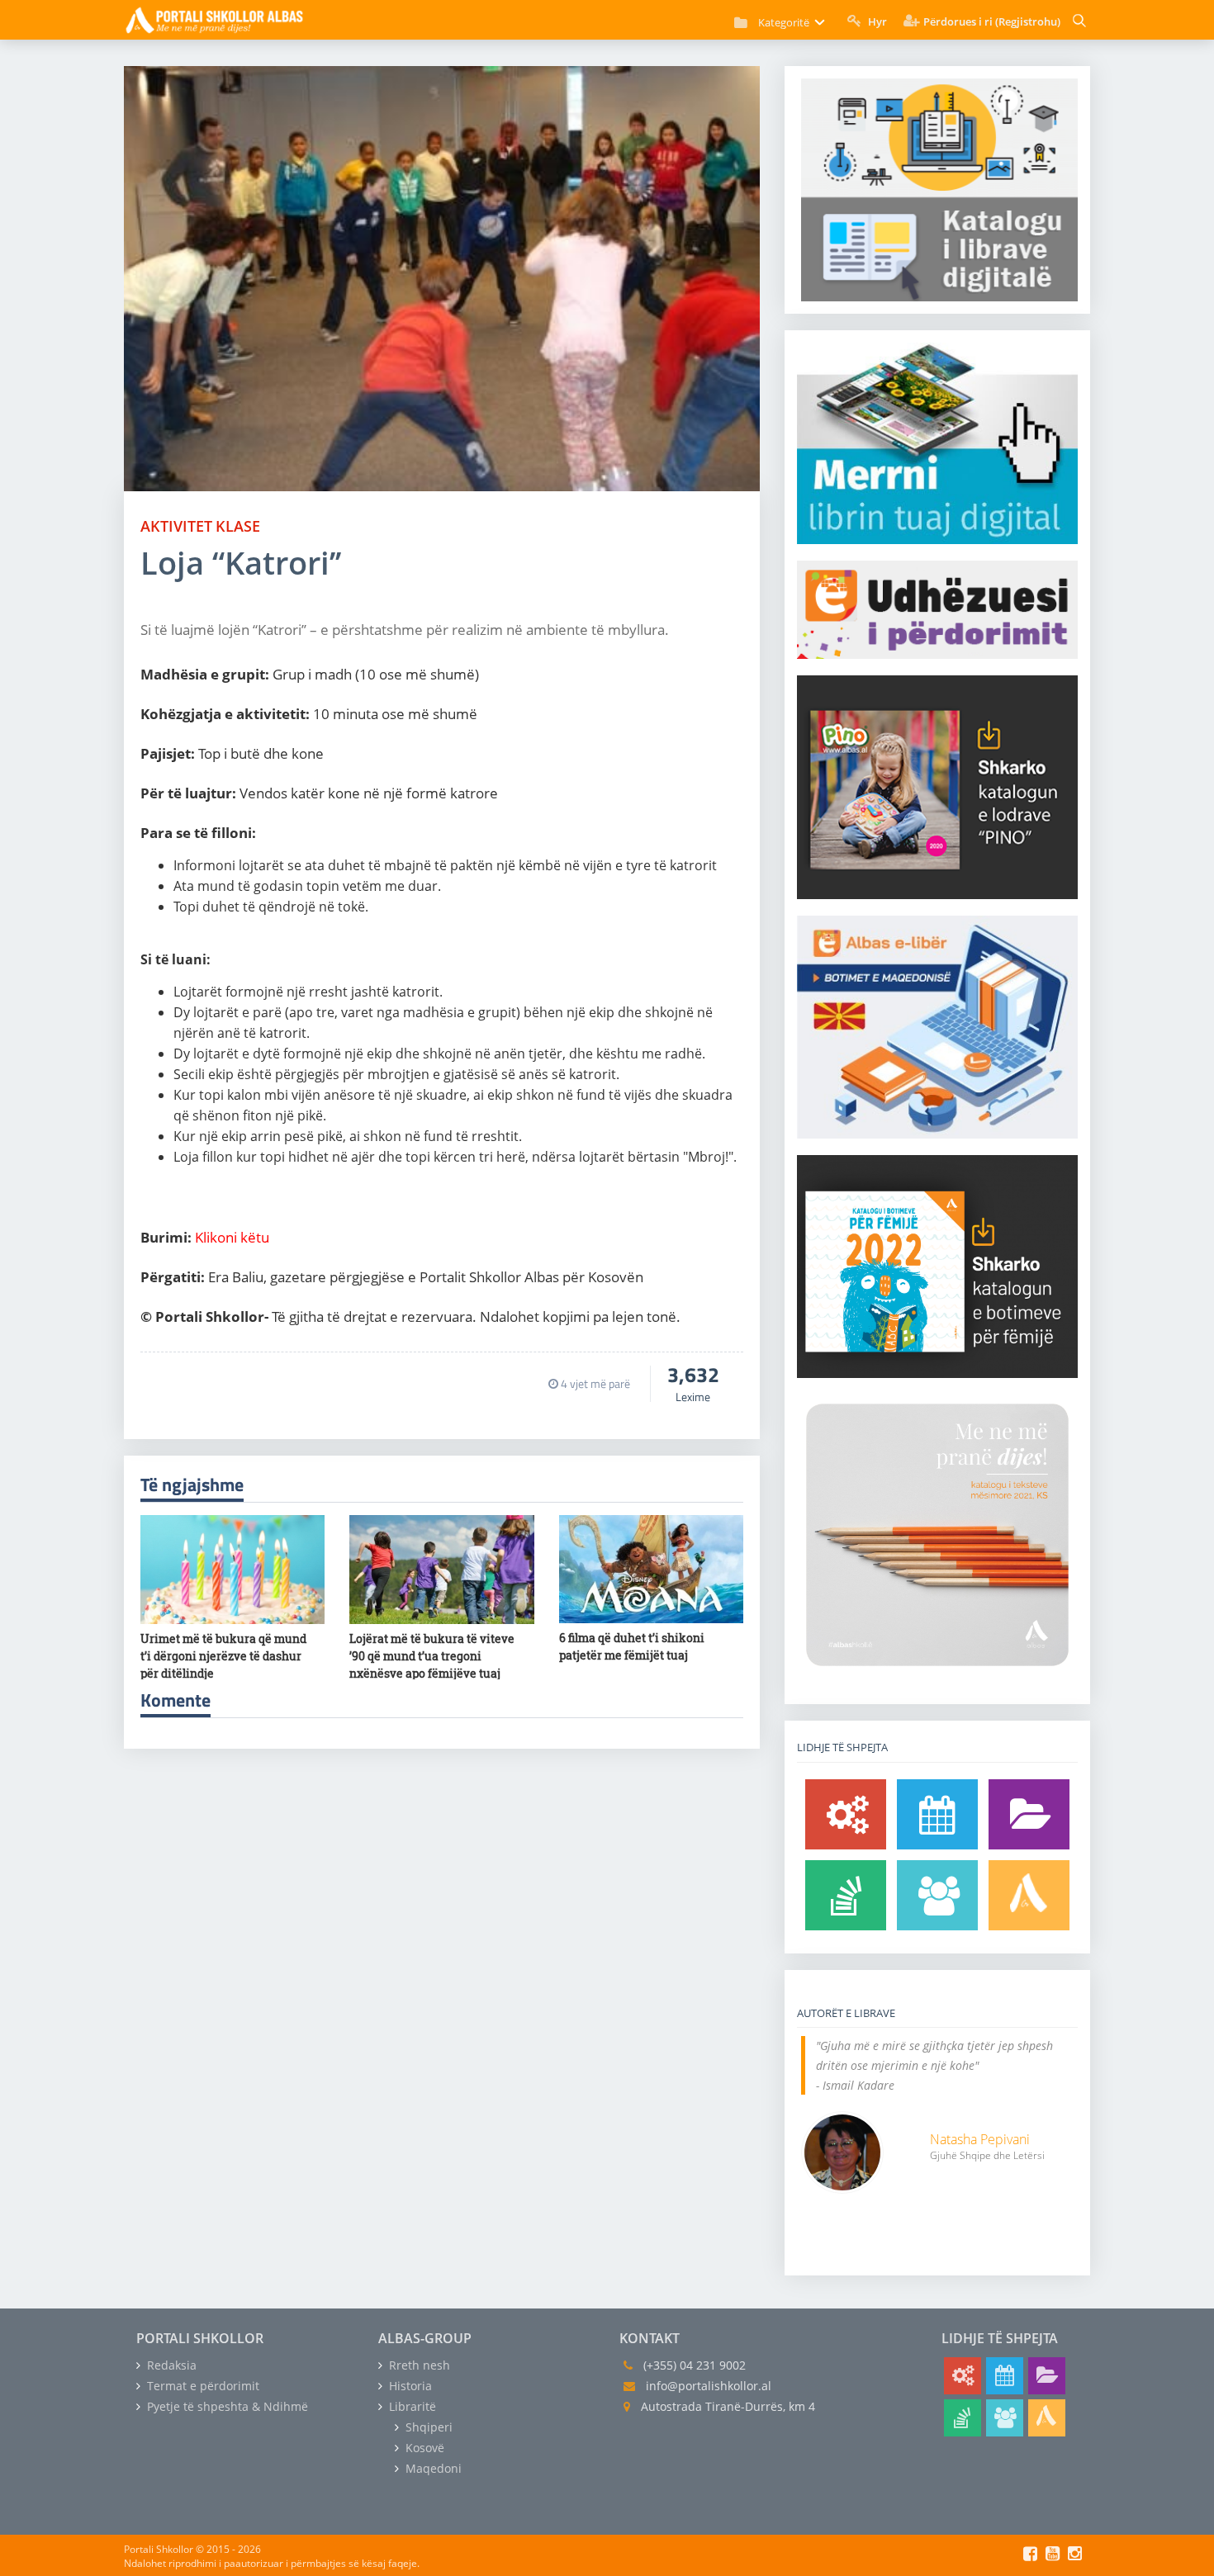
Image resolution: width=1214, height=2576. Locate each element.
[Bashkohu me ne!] (937, 1895)
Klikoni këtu (232, 1237)
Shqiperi (427, 2427)
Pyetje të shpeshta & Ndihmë (226, 2406)
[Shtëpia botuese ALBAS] (1029, 1895)
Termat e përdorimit (202, 2386)
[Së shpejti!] (937, 1814)
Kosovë (423, 2448)
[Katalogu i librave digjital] (1029, 1814)
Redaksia (170, 2365)
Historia (409, 2386)
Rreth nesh (418, 2365)
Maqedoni (432, 2468)
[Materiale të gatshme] (846, 1814)
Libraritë (411, 2406)
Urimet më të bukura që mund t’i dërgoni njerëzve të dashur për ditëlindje (223, 1656)
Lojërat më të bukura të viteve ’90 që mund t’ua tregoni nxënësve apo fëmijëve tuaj (432, 1656)
